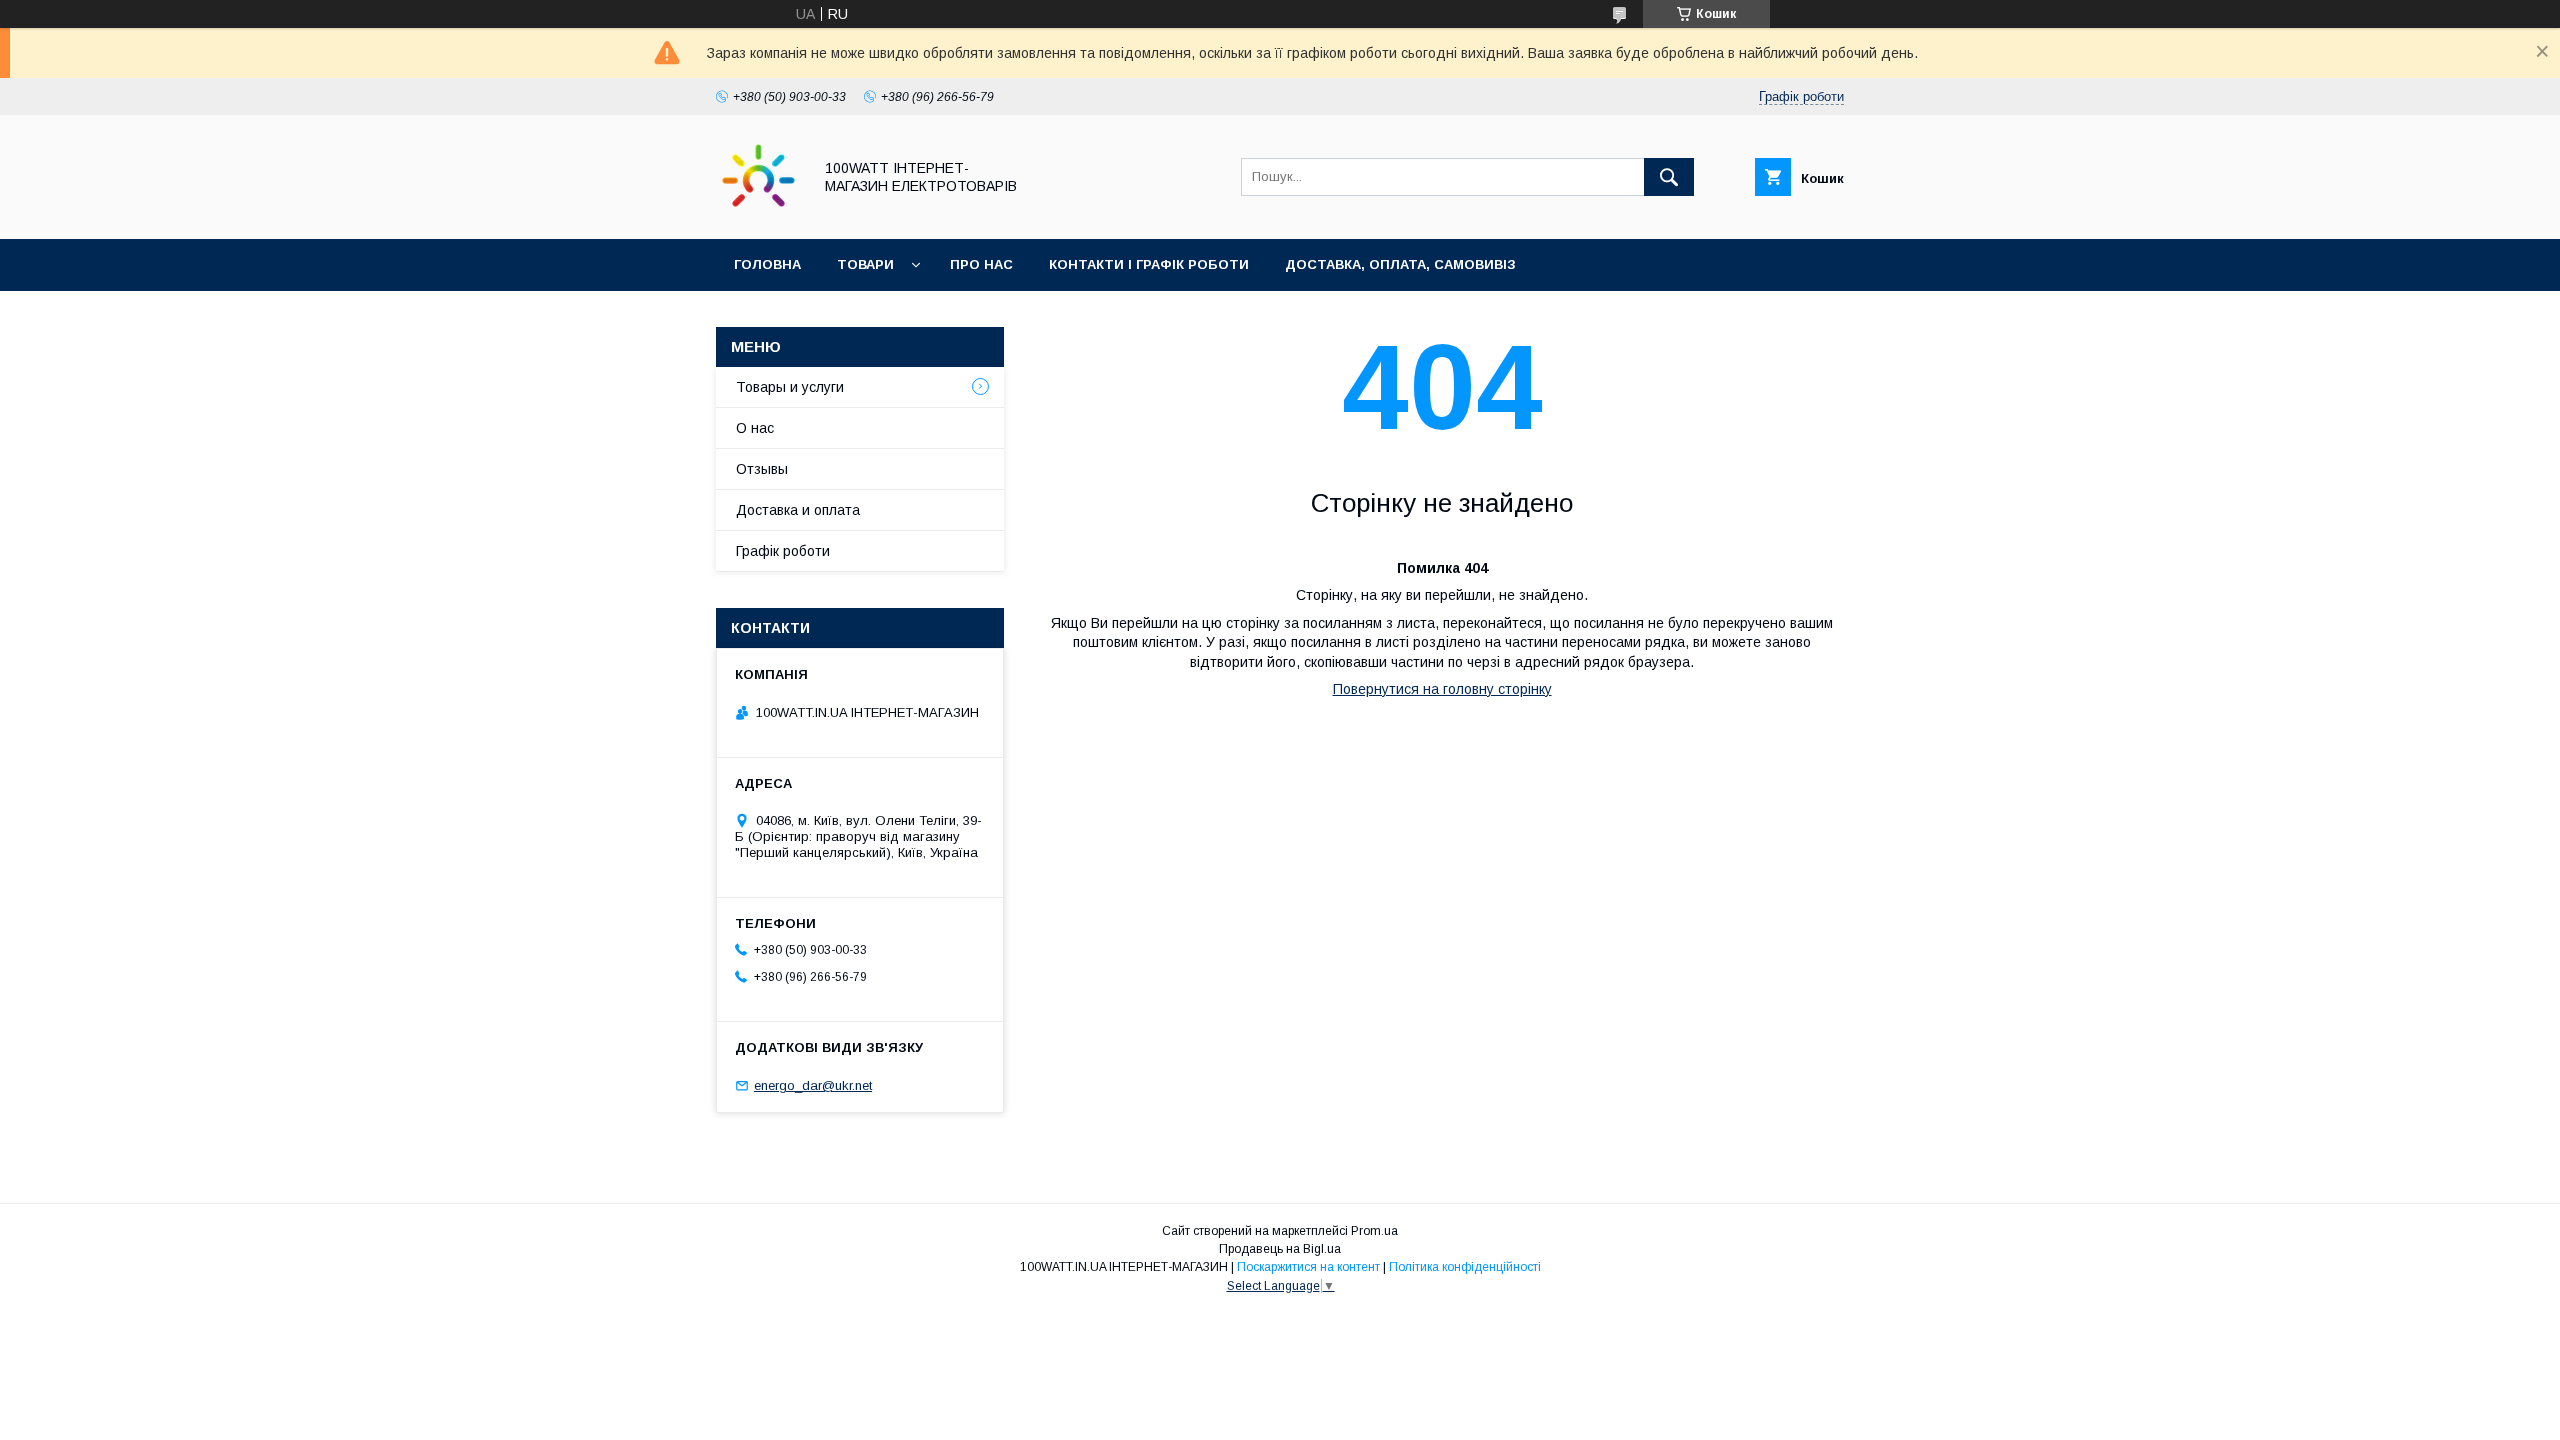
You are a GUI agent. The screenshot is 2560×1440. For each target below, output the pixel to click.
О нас (755, 428)
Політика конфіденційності (1465, 1267)
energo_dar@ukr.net (813, 1085)
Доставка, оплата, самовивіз (1400, 264)
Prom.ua (1374, 1231)
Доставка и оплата (798, 510)
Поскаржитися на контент (1308, 1267)
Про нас (981, 264)
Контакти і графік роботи (1149, 264)
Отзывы (762, 469)
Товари (865, 264)
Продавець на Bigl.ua (1280, 1249)
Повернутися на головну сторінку (1442, 689)
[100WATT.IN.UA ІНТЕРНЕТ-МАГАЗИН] (758, 213)
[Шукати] (1669, 177)
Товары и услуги (790, 387)
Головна (767, 264)
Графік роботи (783, 551)
